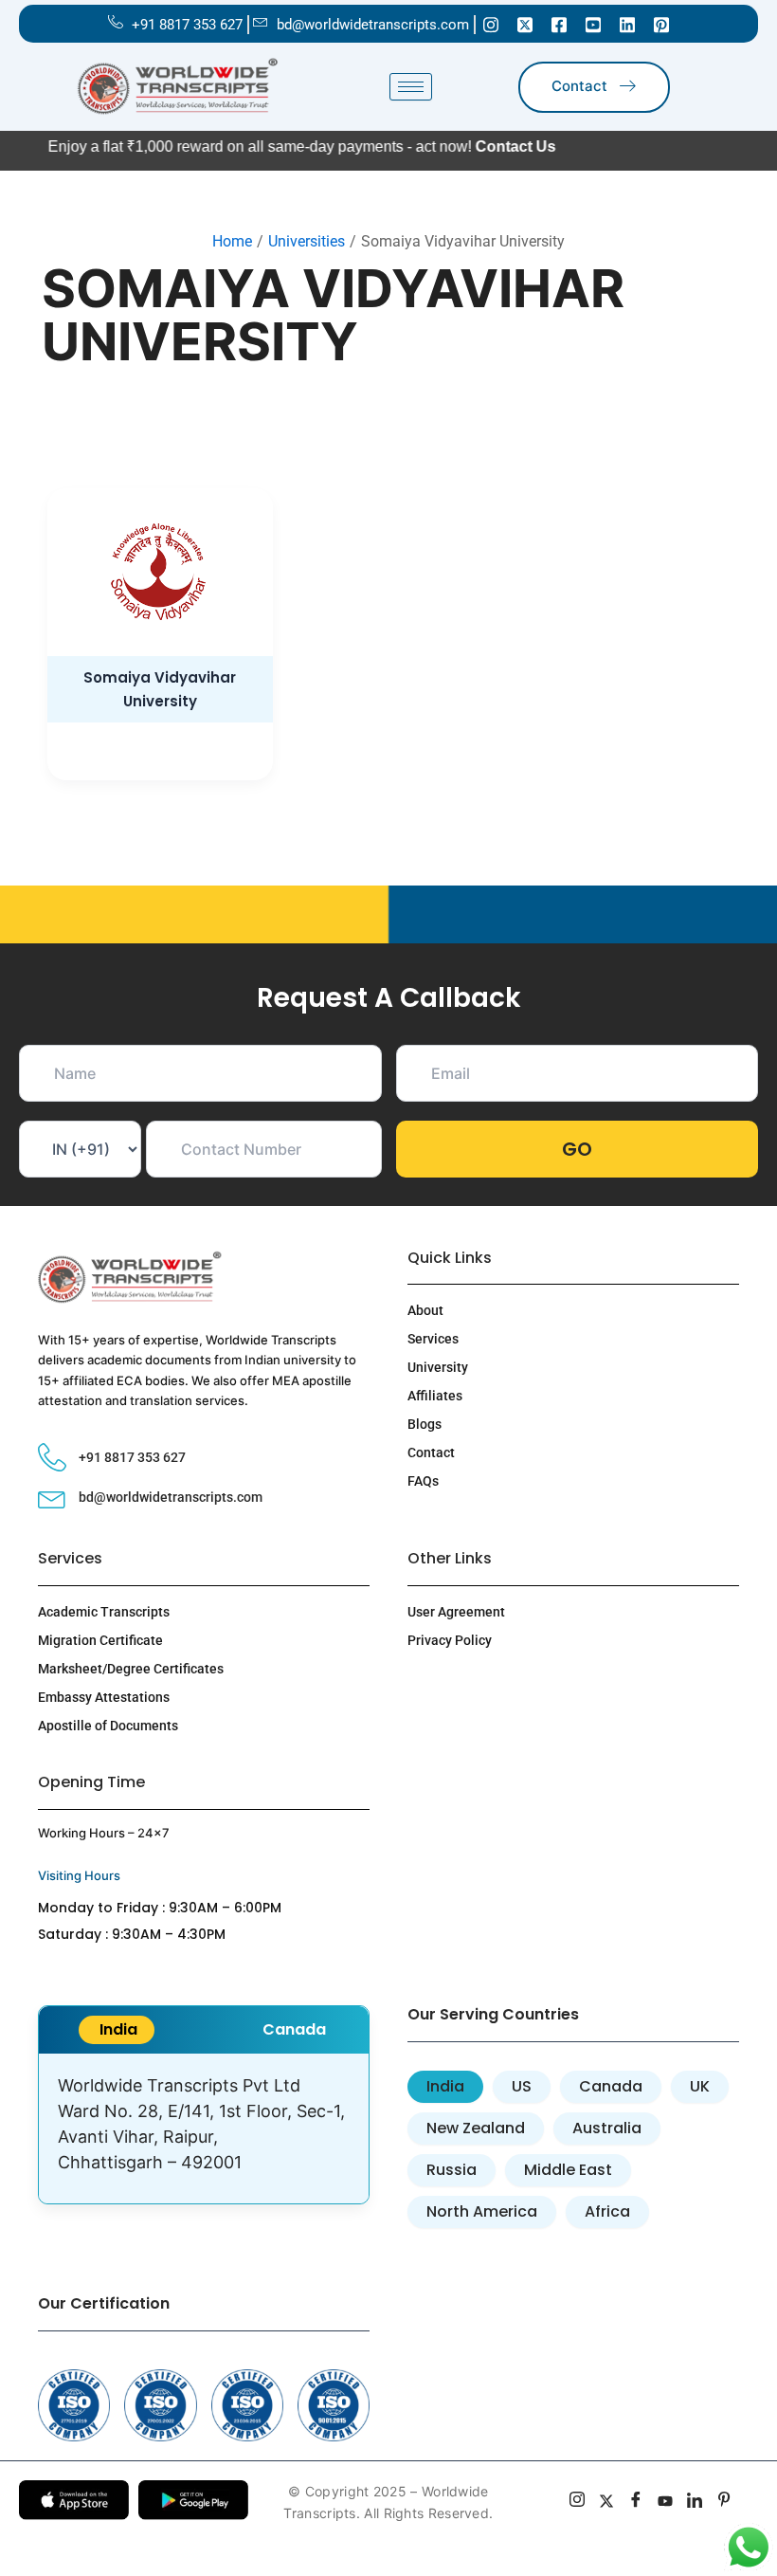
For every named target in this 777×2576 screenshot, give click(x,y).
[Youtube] (593, 24)
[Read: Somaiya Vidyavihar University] (160, 572)
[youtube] (666, 2502)
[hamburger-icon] (411, 87)
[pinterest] (724, 2502)
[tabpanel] (204, 2128)
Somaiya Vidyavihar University (160, 689)
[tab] (117, 2030)
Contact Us (470, 146)
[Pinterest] (661, 24)
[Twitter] (525, 24)
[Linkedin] (627, 24)
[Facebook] (559, 24)
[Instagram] (491, 24)
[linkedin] (695, 2502)
